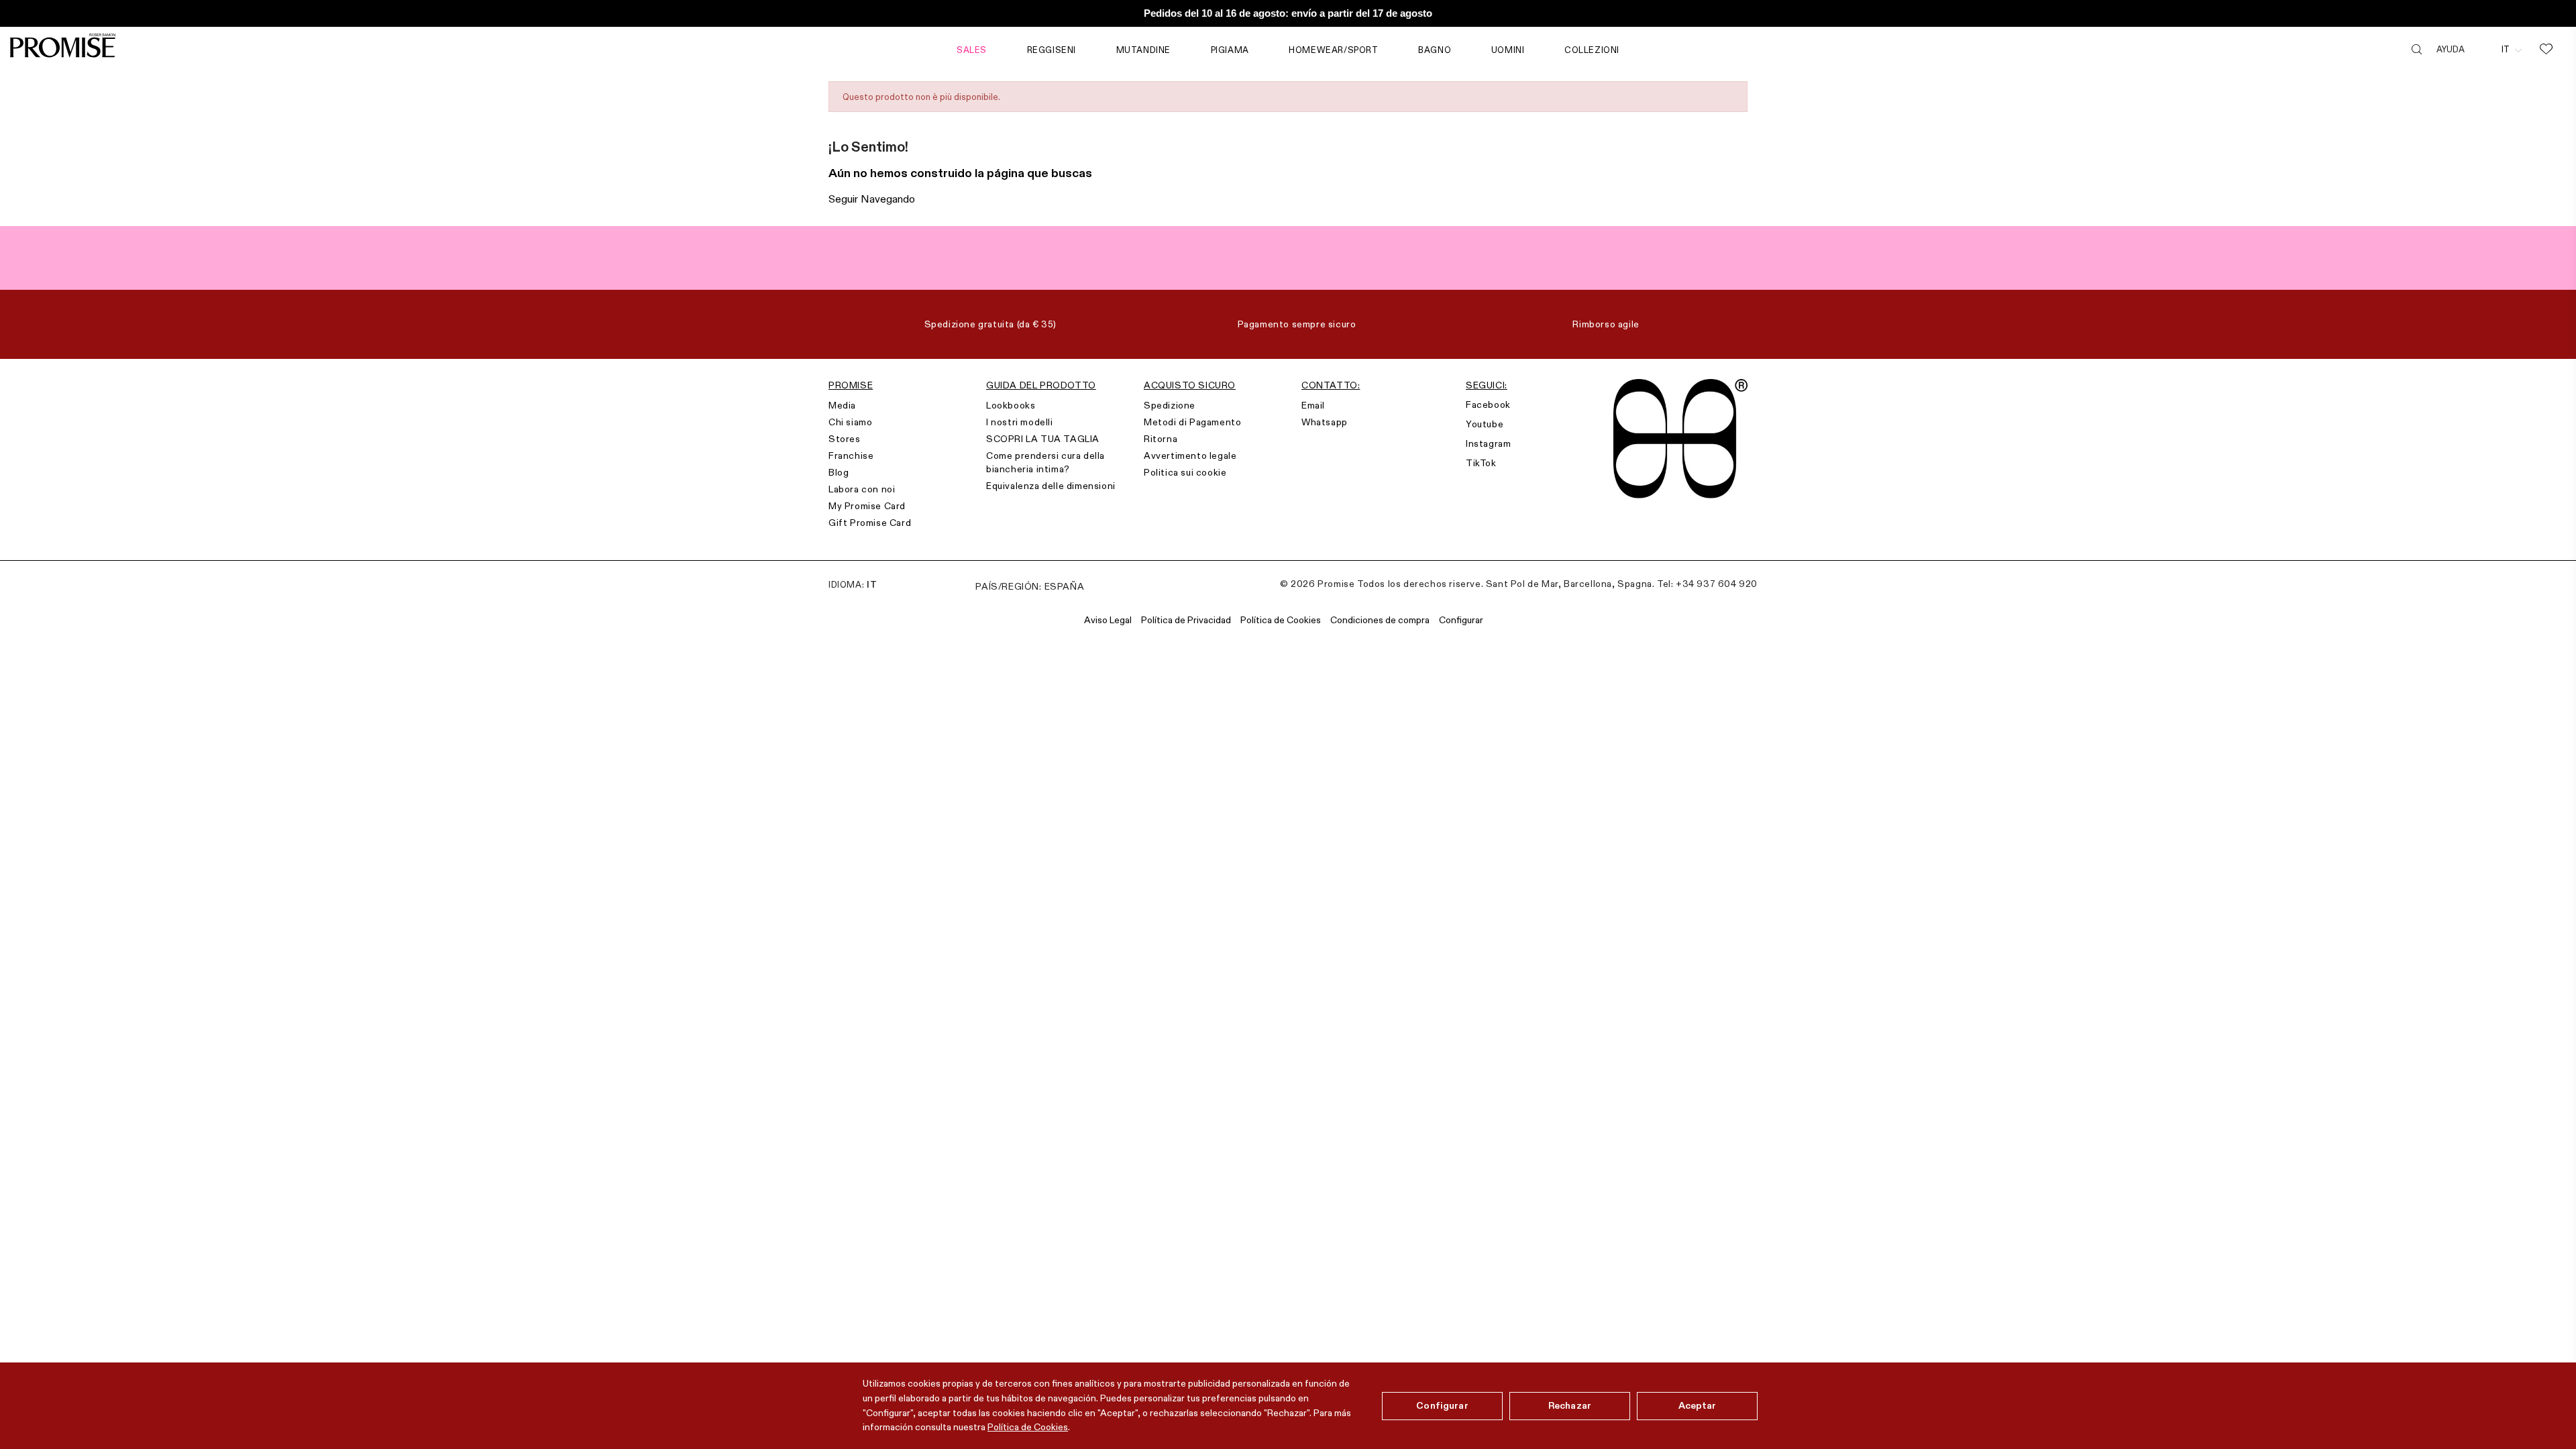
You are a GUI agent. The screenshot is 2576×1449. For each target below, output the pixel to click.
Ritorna (1161, 439)
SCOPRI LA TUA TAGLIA (1043, 439)
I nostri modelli (1020, 422)
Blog (839, 472)
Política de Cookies (1028, 1427)
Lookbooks (1011, 405)
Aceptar (1698, 1405)
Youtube (1485, 424)
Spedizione (1170, 405)
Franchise (851, 455)
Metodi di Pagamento (1192, 422)
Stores (845, 439)
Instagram (1488, 443)
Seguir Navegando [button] (872, 199)
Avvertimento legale (1190, 455)
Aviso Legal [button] (1108, 620)
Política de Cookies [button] (1281, 620)
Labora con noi (862, 489)
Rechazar (1570, 1405)
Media (842, 405)
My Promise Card (867, 506)
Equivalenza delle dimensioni (1051, 486)
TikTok (1481, 463)
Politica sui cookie (1185, 472)
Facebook (1488, 405)
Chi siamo (850, 422)
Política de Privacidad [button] (1186, 620)
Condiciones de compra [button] (1380, 620)
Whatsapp (1325, 422)
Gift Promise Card (870, 523)
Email (1313, 405)
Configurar (1442, 1405)
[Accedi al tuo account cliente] (2483, 49)
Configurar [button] (1461, 620)
